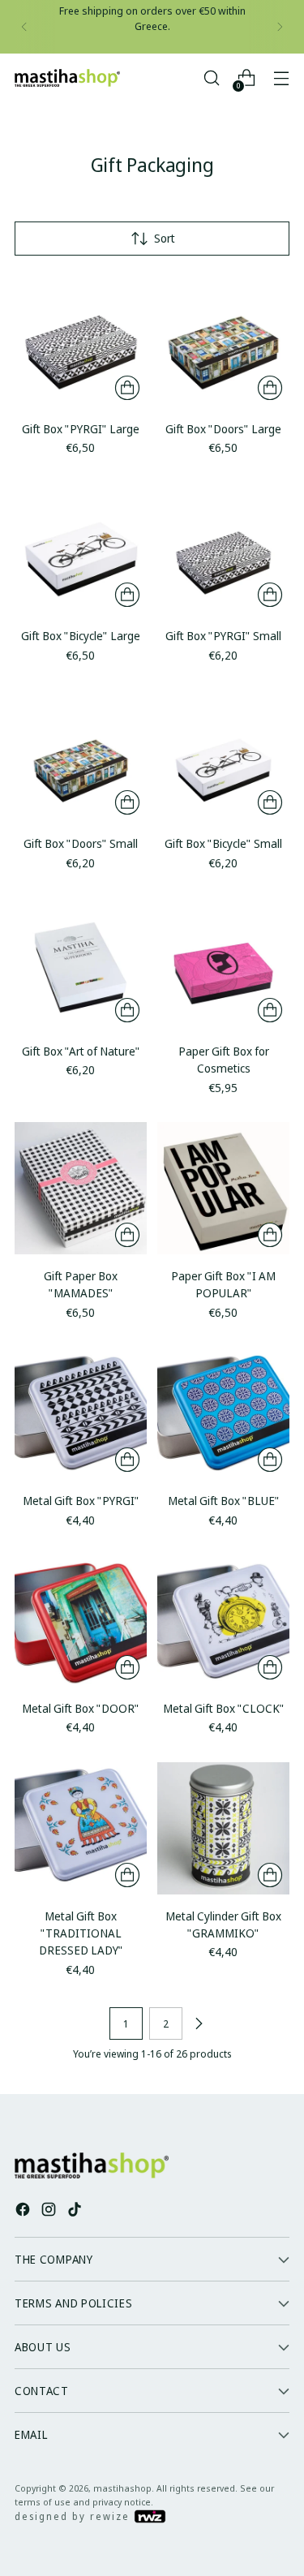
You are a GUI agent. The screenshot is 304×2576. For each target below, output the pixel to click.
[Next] (280, 27)
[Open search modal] (211, 78)
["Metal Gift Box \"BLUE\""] (223, 1413)
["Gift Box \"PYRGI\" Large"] (81, 341)
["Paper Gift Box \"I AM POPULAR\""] (223, 1188)
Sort (165, 238)
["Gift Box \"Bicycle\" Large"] (81, 548)
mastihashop (122, 2488)
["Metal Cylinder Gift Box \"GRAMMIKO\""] (223, 1828)
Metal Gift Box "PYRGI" (81, 1501)
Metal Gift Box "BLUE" (224, 1501)
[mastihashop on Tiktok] (76, 2211)
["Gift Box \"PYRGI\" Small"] (223, 548)
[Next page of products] (199, 2023)
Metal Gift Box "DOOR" (81, 1708)
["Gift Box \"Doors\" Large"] (223, 341)
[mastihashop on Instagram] (50, 2211)
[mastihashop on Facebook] (24, 2211)
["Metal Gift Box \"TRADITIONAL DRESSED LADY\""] (81, 1828)
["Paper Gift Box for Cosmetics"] (223, 963)
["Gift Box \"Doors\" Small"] (81, 756)
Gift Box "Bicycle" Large (81, 636)
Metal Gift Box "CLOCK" (224, 1708)
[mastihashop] (67, 78)
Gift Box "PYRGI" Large (81, 429)
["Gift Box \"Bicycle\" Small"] (223, 756)
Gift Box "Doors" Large (223, 429)
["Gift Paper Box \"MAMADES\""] (81, 1188)
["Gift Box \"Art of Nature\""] (81, 963)
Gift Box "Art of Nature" (81, 1051)
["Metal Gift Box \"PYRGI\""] (81, 1413)
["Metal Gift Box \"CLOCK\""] (223, 1621)
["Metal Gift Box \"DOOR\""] (81, 1621)
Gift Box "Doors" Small (81, 843)
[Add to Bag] (127, 388)
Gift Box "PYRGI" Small (223, 636)
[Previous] (24, 27)
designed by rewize (74, 2516)
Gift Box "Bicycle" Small (223, 843)
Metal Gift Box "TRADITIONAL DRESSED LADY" (81, 1933)
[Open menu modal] (281, 78)
